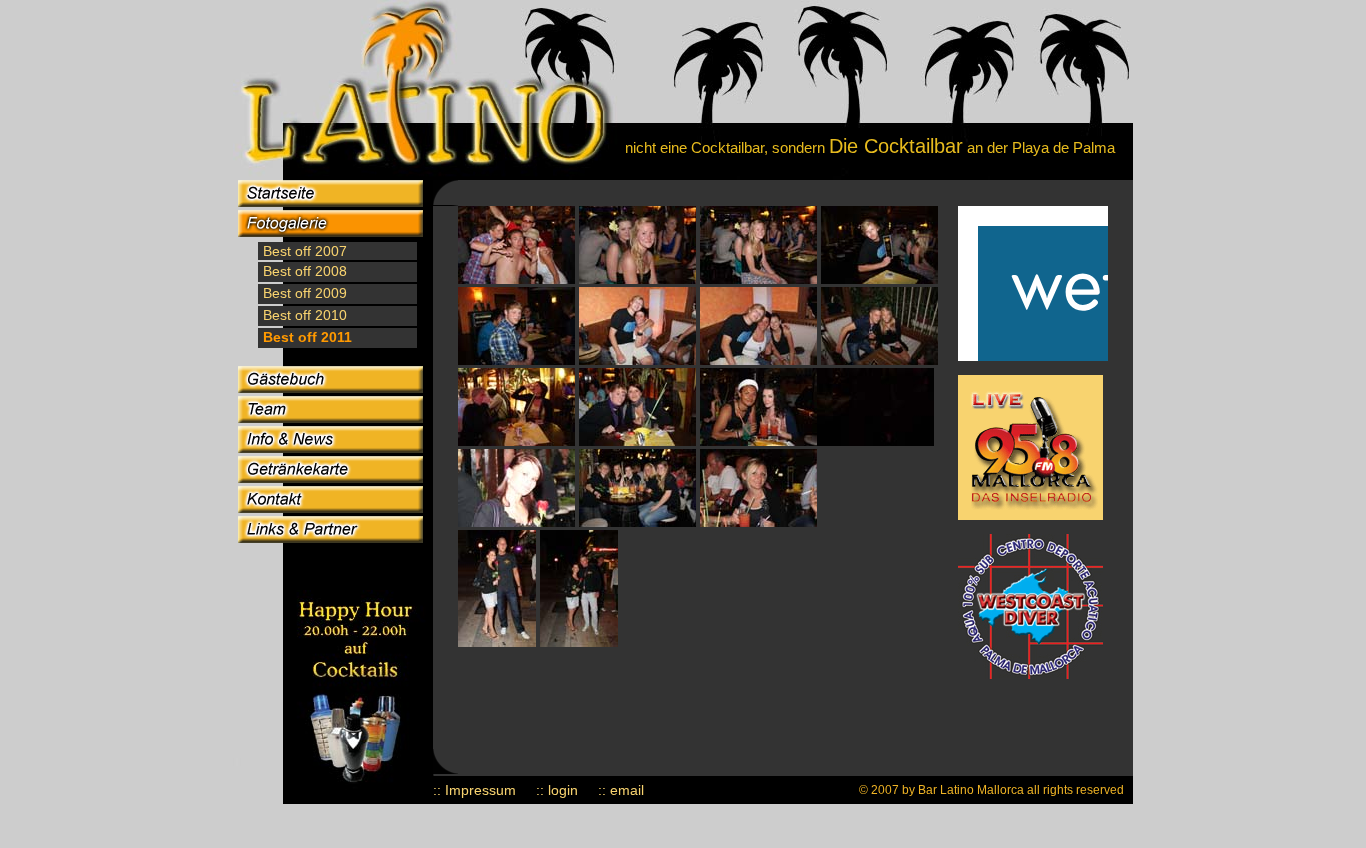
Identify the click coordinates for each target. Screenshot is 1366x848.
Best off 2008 (303, 271)
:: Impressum (474, 790)
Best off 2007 (305, 251)
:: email (621, 790)
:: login (557, 790)
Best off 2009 (303, 293)
